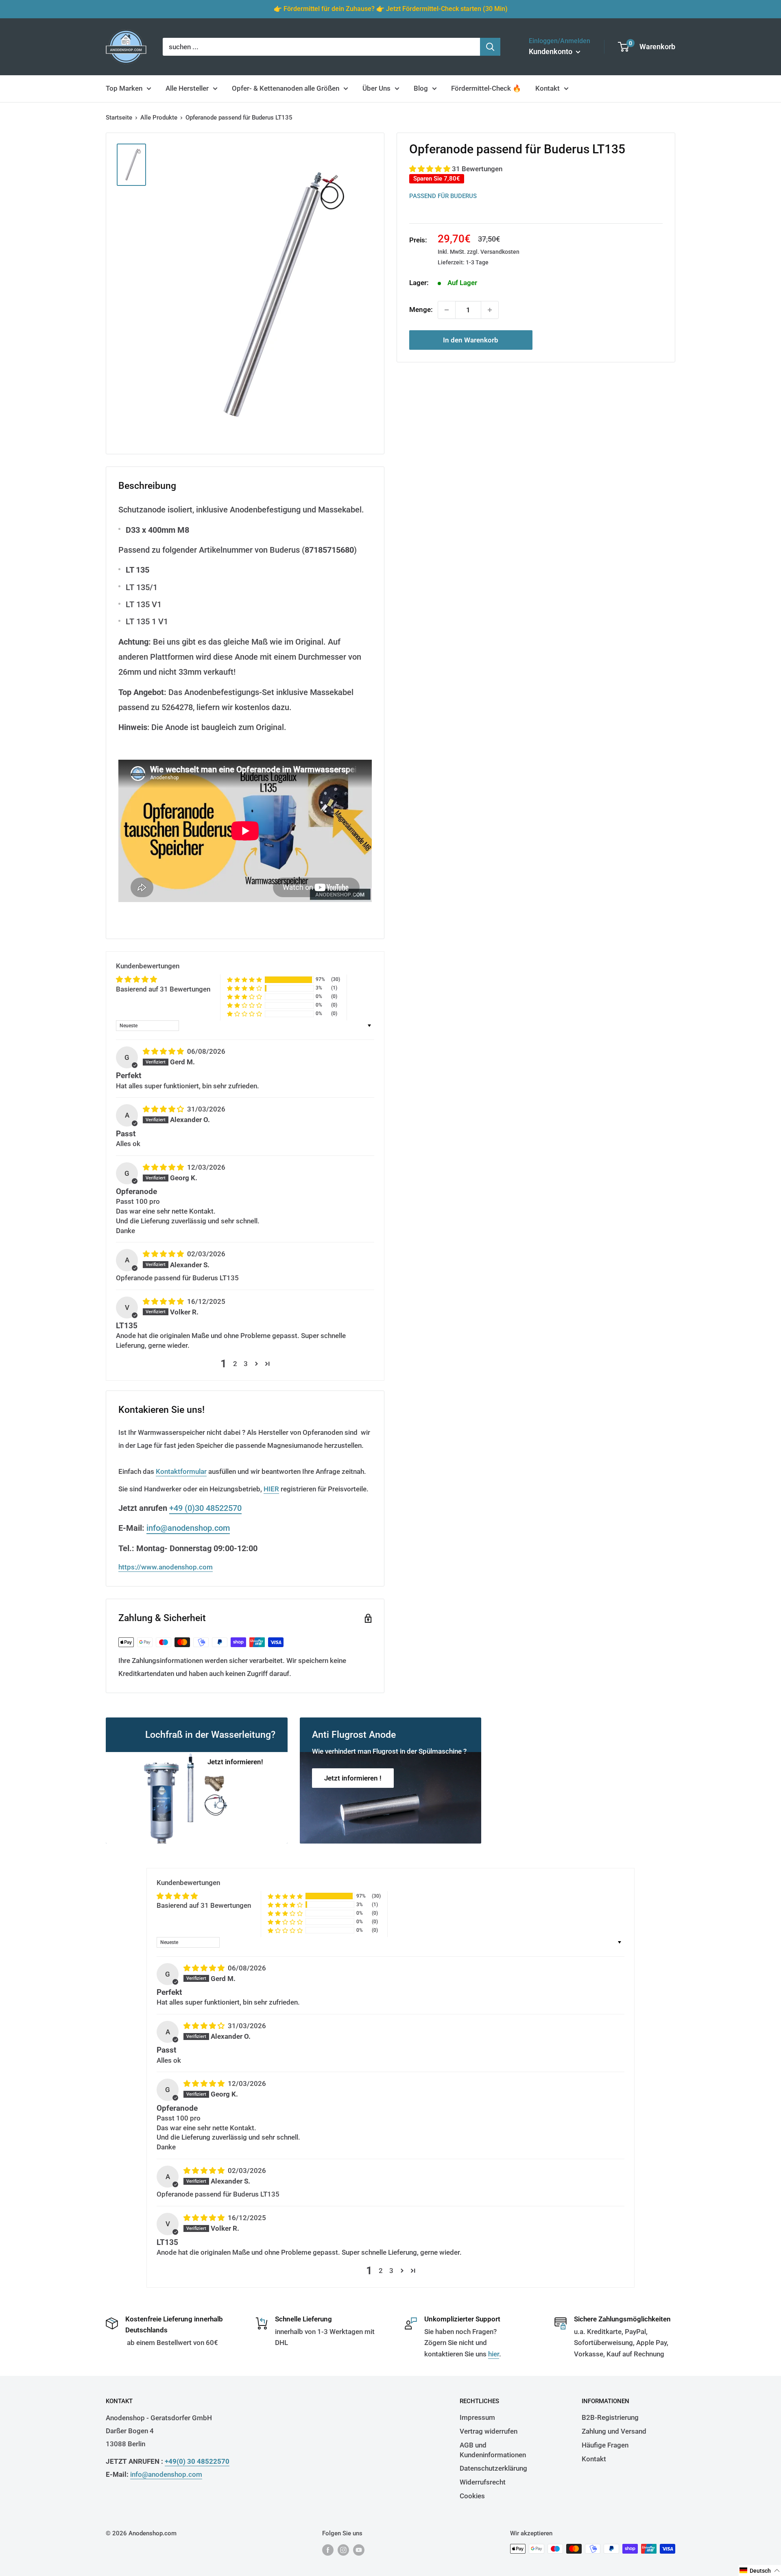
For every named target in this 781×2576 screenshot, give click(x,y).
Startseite (119, 118)
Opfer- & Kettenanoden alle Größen (286, 88)
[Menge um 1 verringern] (447, 310)
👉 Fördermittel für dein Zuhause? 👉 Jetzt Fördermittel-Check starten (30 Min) (391, 9)
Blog (421, 88)
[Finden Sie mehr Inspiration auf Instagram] (343, 2550)
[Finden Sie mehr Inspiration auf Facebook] (328, 2550)
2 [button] (235, 1364)
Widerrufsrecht (483, 2482)
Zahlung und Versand (614, 2431)
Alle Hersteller (187, 88)
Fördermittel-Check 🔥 (486, 88)
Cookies (472, 2496)
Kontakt (548, 88)
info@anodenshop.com (188, 1528)
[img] (164, 1051)
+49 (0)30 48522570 (205, 1508)
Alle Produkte (159, 118)
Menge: (421, 309)
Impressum (477, 2417)
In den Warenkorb (471, 340)
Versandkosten (500, 252)
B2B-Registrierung (610, 2417)
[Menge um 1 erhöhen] (490, 310)
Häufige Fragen (605, 2445)
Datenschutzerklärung (493, 2468)
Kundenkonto (551, 51)
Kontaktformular (181, 1471)
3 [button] (246, 1364)
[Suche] (490, 47)
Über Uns (376, 88)
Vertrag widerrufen (489, 2431)
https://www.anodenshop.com (166, 1567)
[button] (431, 169)
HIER (271, 1489)
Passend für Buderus (443, 196)
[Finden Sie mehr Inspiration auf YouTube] (359, 2550)
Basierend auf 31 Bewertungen (163, 989)
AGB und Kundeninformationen (493, 2450)
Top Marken (124, 88)
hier (494, 2354)
